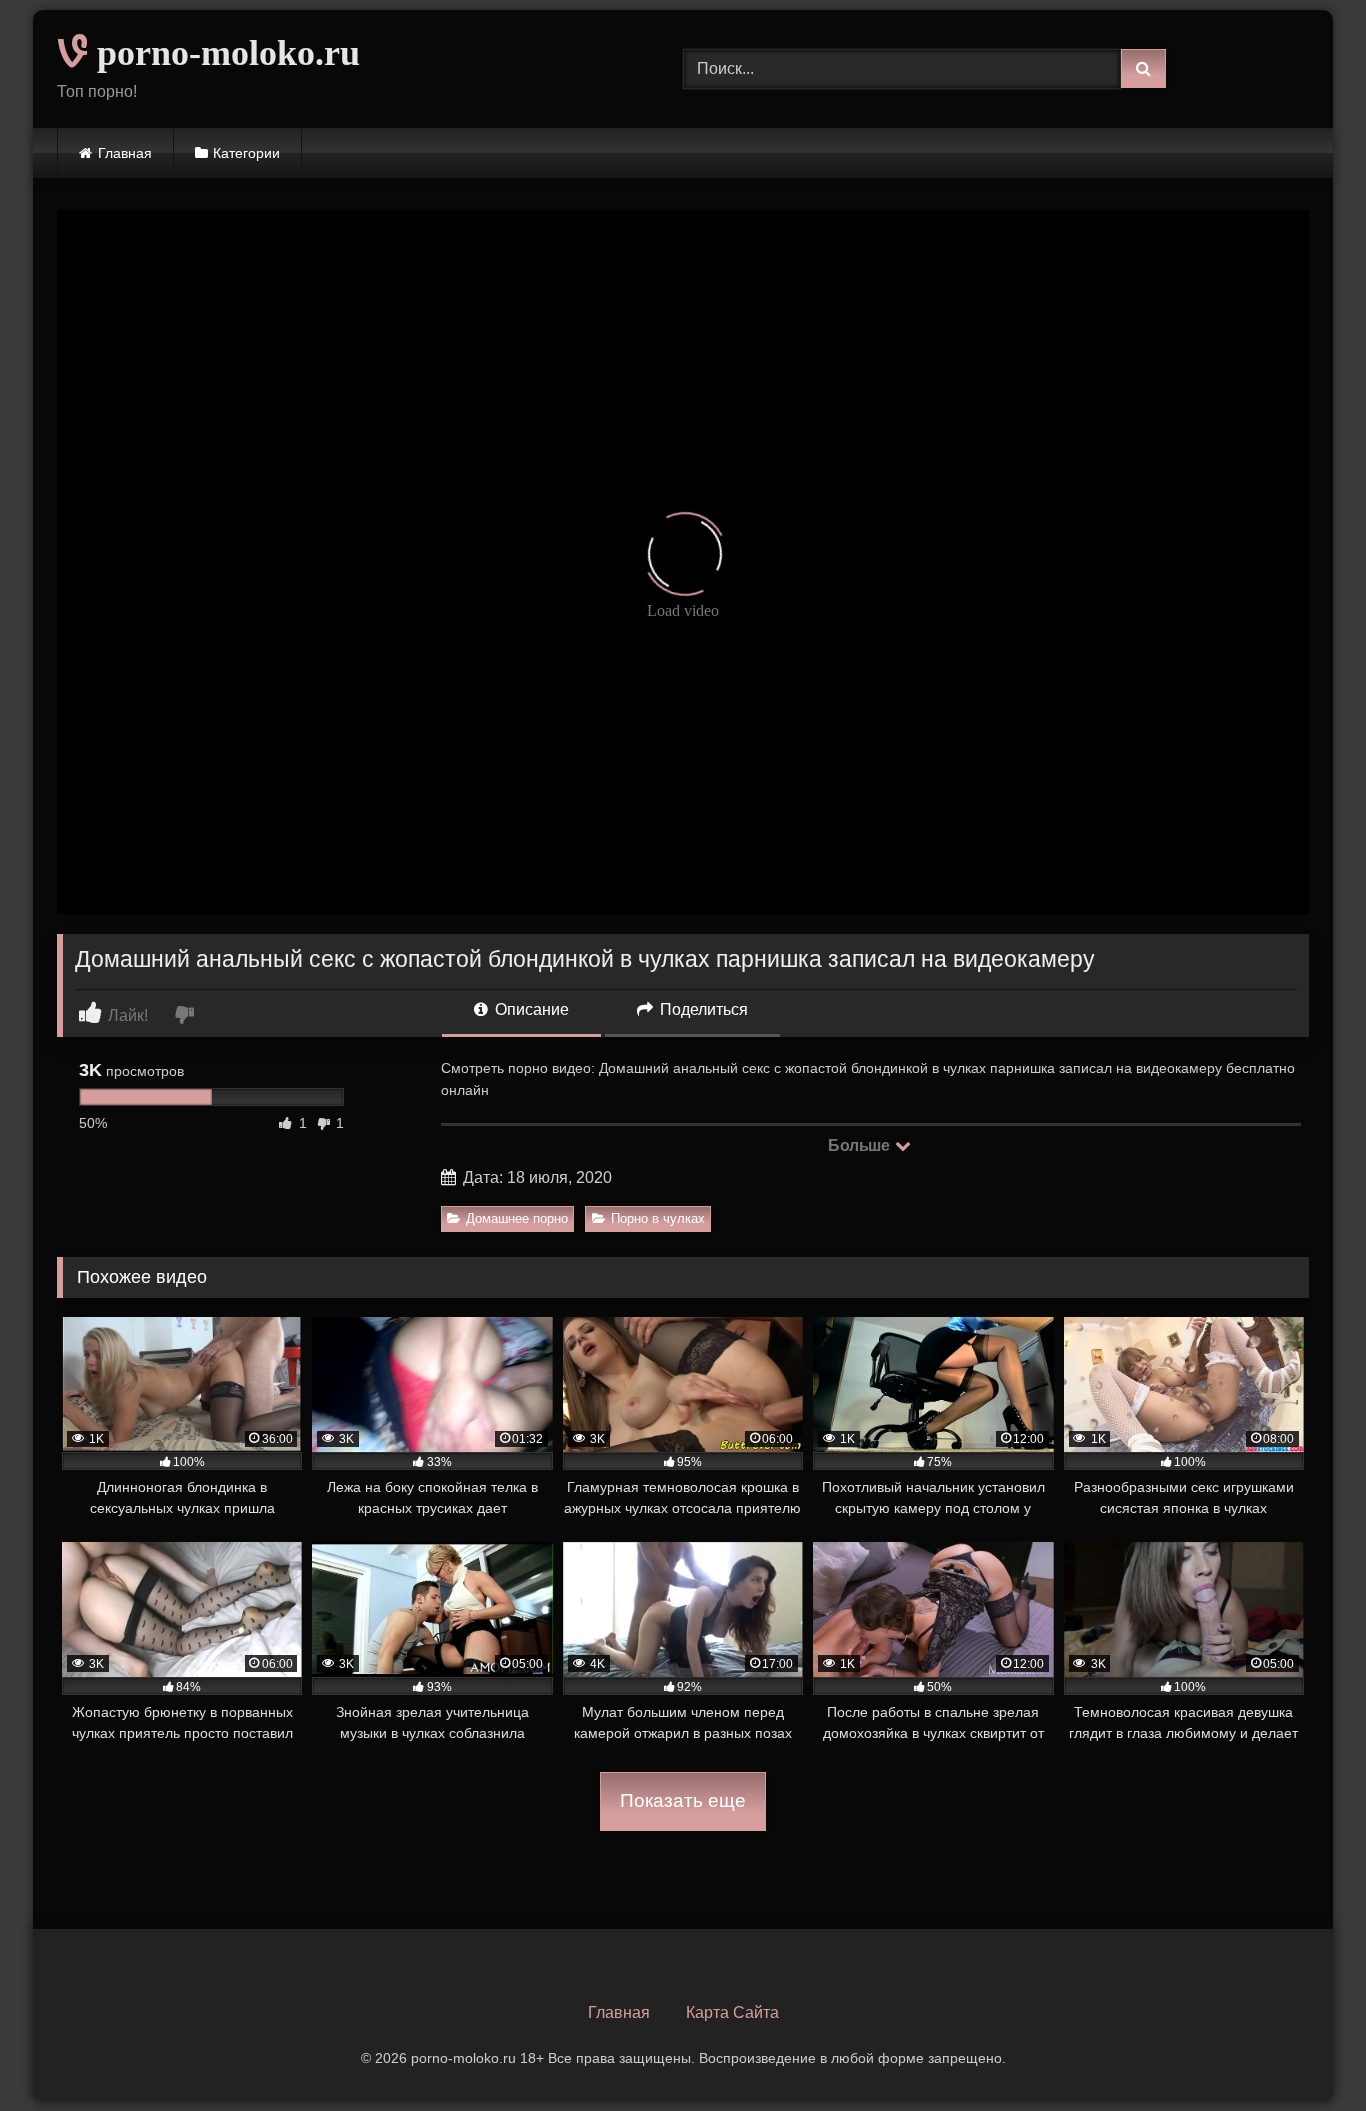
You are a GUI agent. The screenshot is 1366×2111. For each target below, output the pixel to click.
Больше (860, 1145)
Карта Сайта (732, 2012)
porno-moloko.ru (224, 53)
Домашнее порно (517, 1218)
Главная (125, 153)
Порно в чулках (658, 1218)
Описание (530, 1009)
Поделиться (702, 1009)
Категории (246, 153)
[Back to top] (1304, 2051)
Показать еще (683, 1800)
